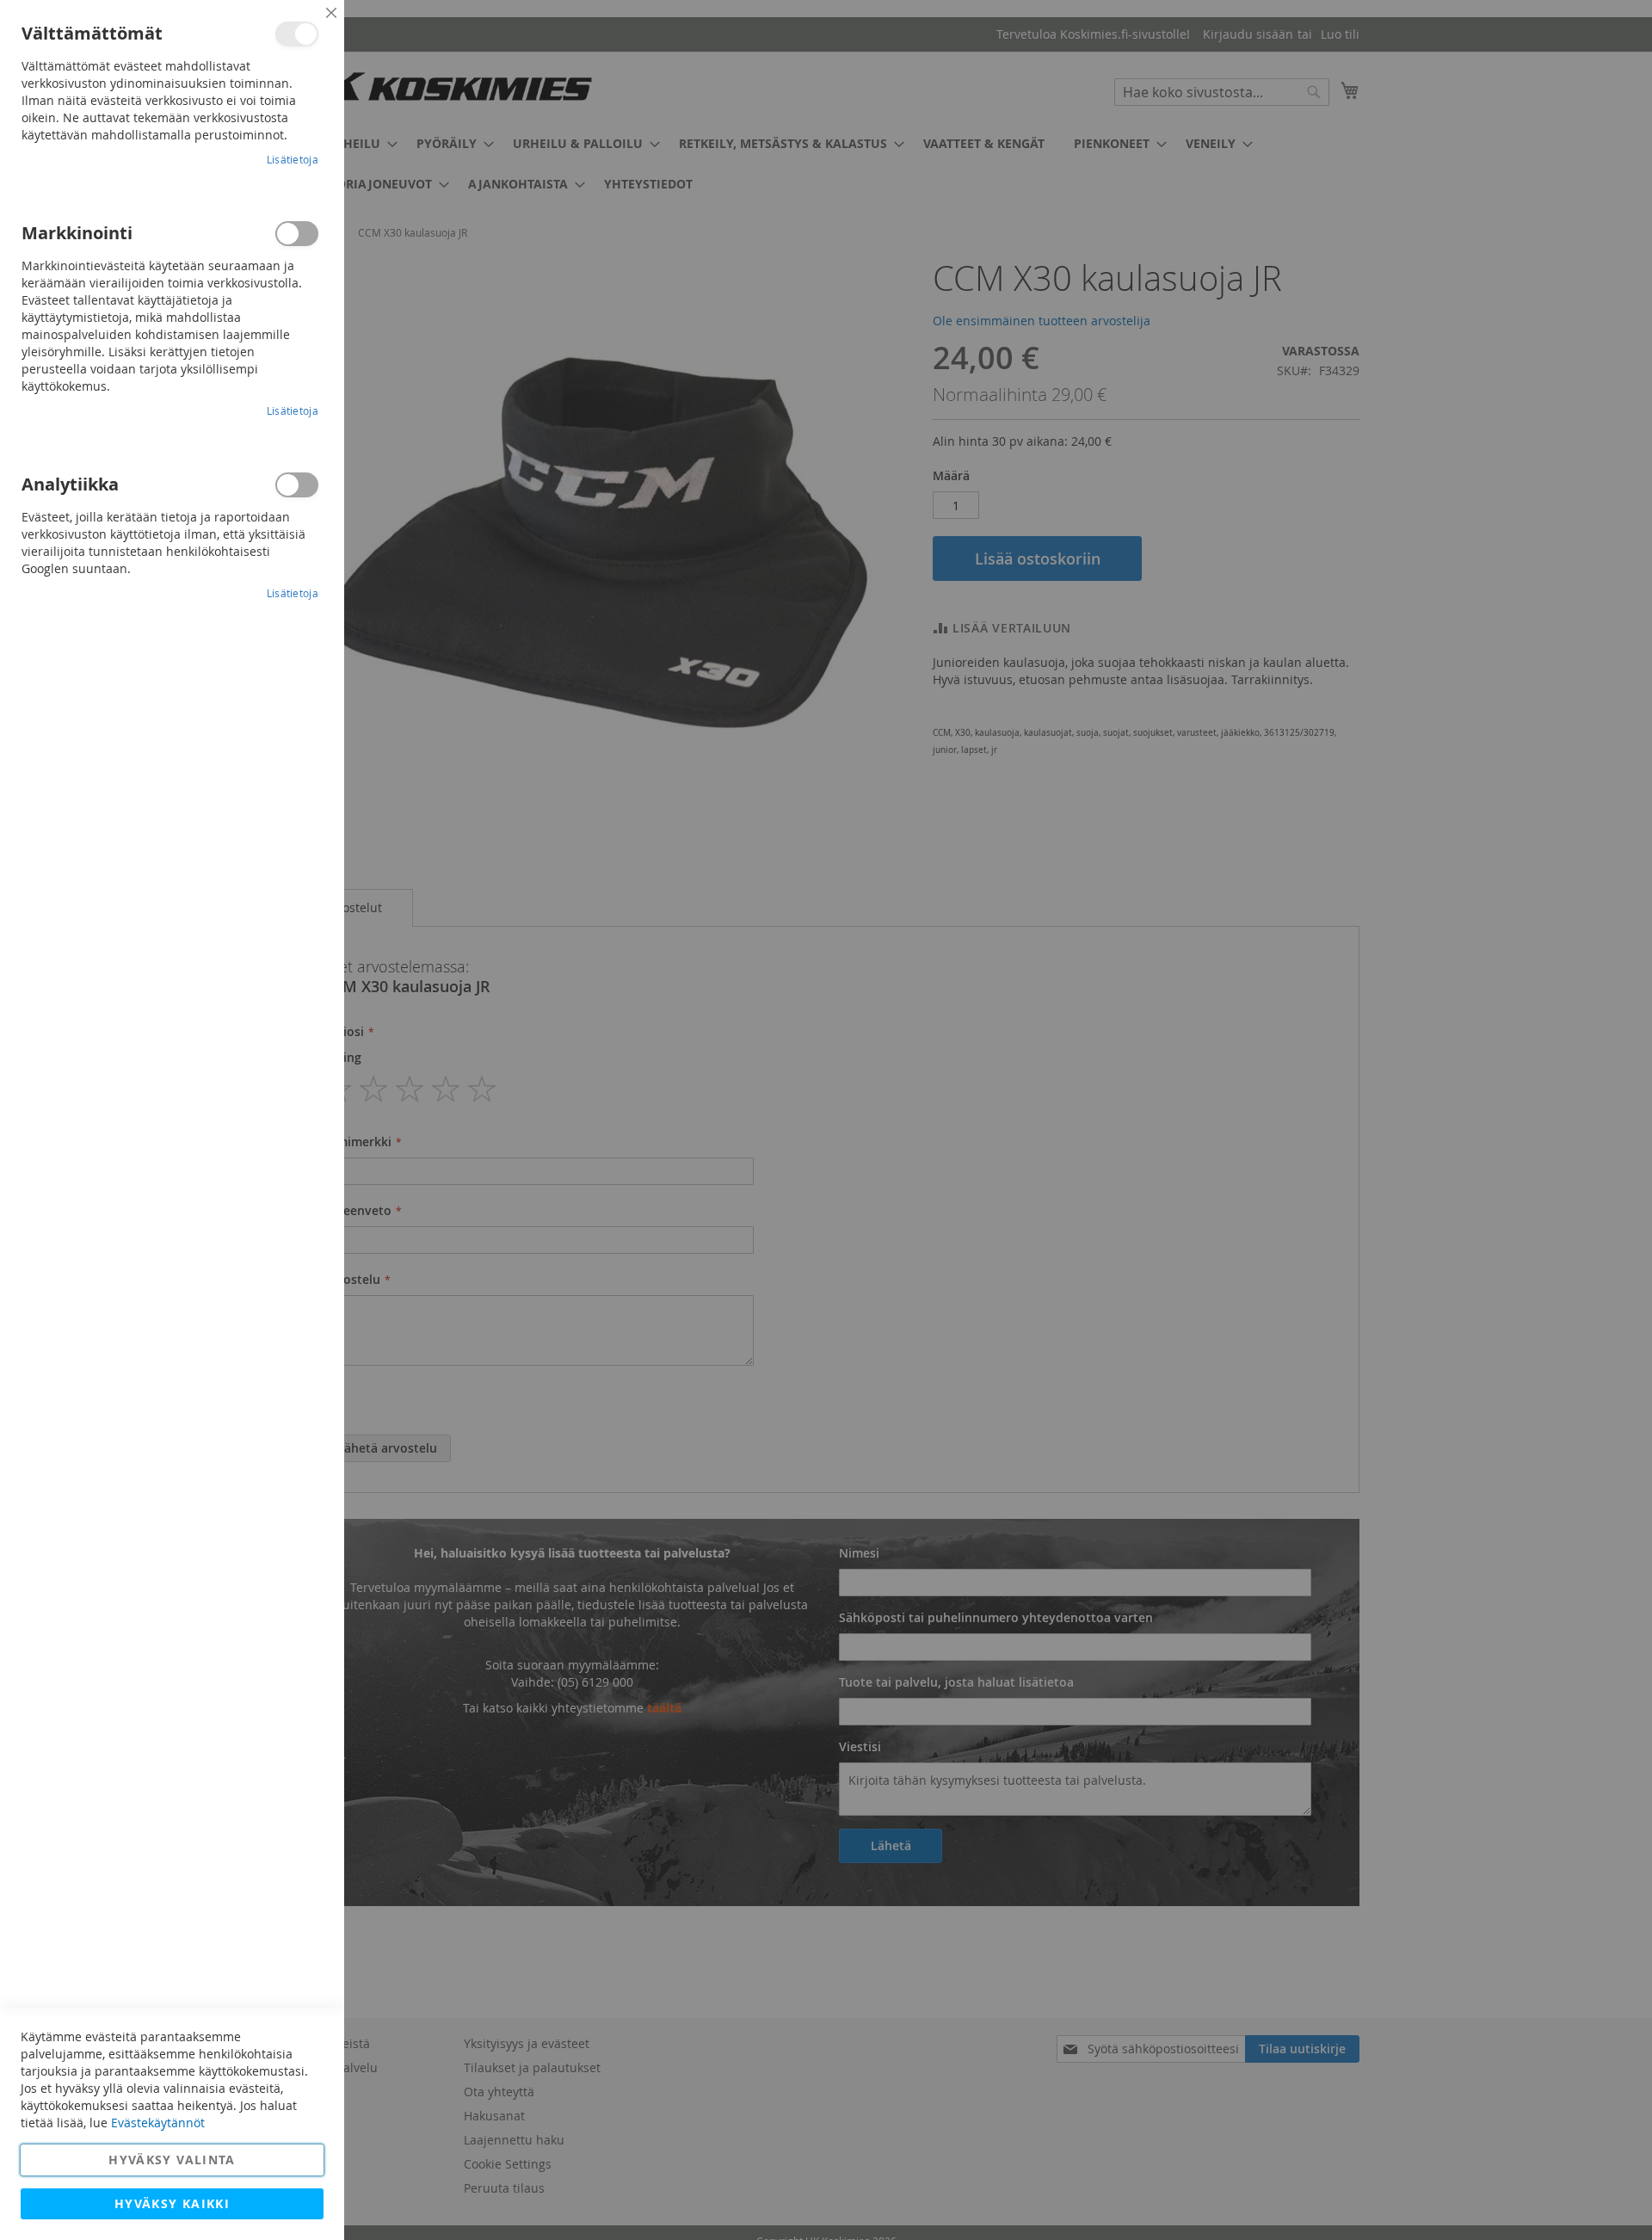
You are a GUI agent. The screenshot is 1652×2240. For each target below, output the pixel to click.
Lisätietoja (293, 159)
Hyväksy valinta (172, 2160)
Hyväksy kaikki (172, 2203)
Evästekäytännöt (158, 2123)
